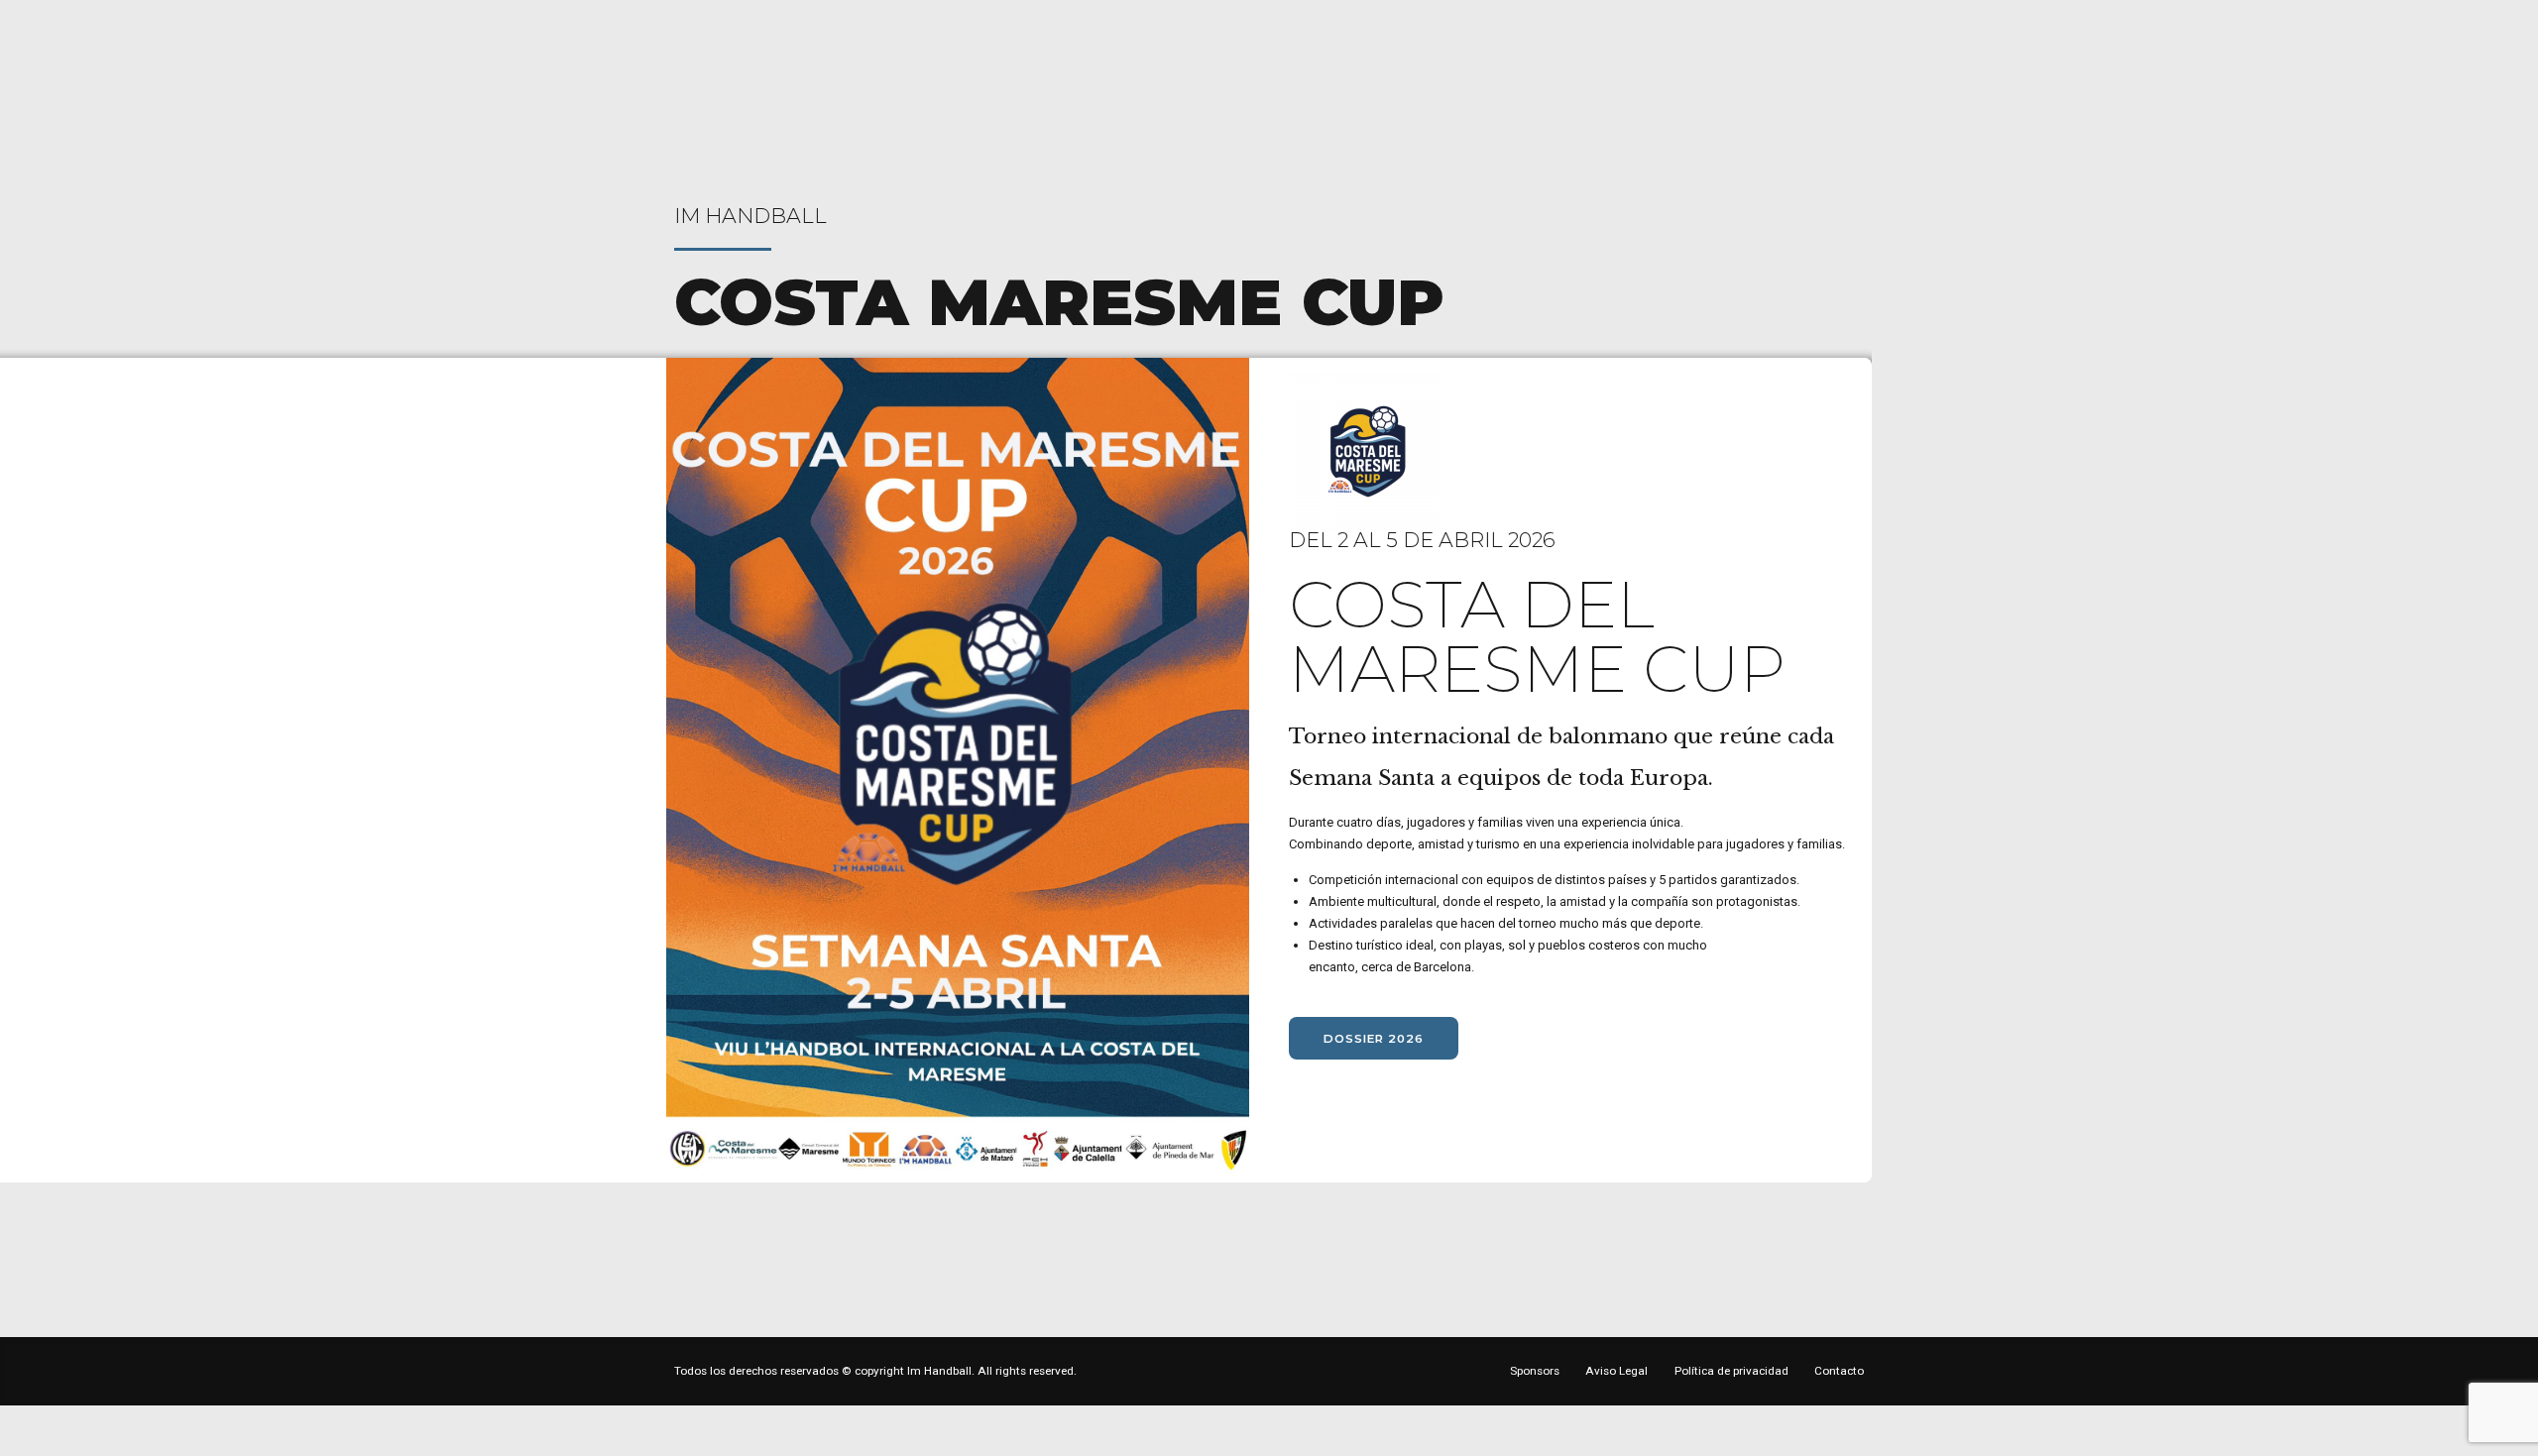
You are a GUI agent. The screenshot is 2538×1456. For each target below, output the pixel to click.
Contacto (1839, 1371)
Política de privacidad (1731, 1371)
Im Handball (750, 216)
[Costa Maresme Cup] (958, 770)
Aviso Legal (1616, 1371)
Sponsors (1535, 1371)
